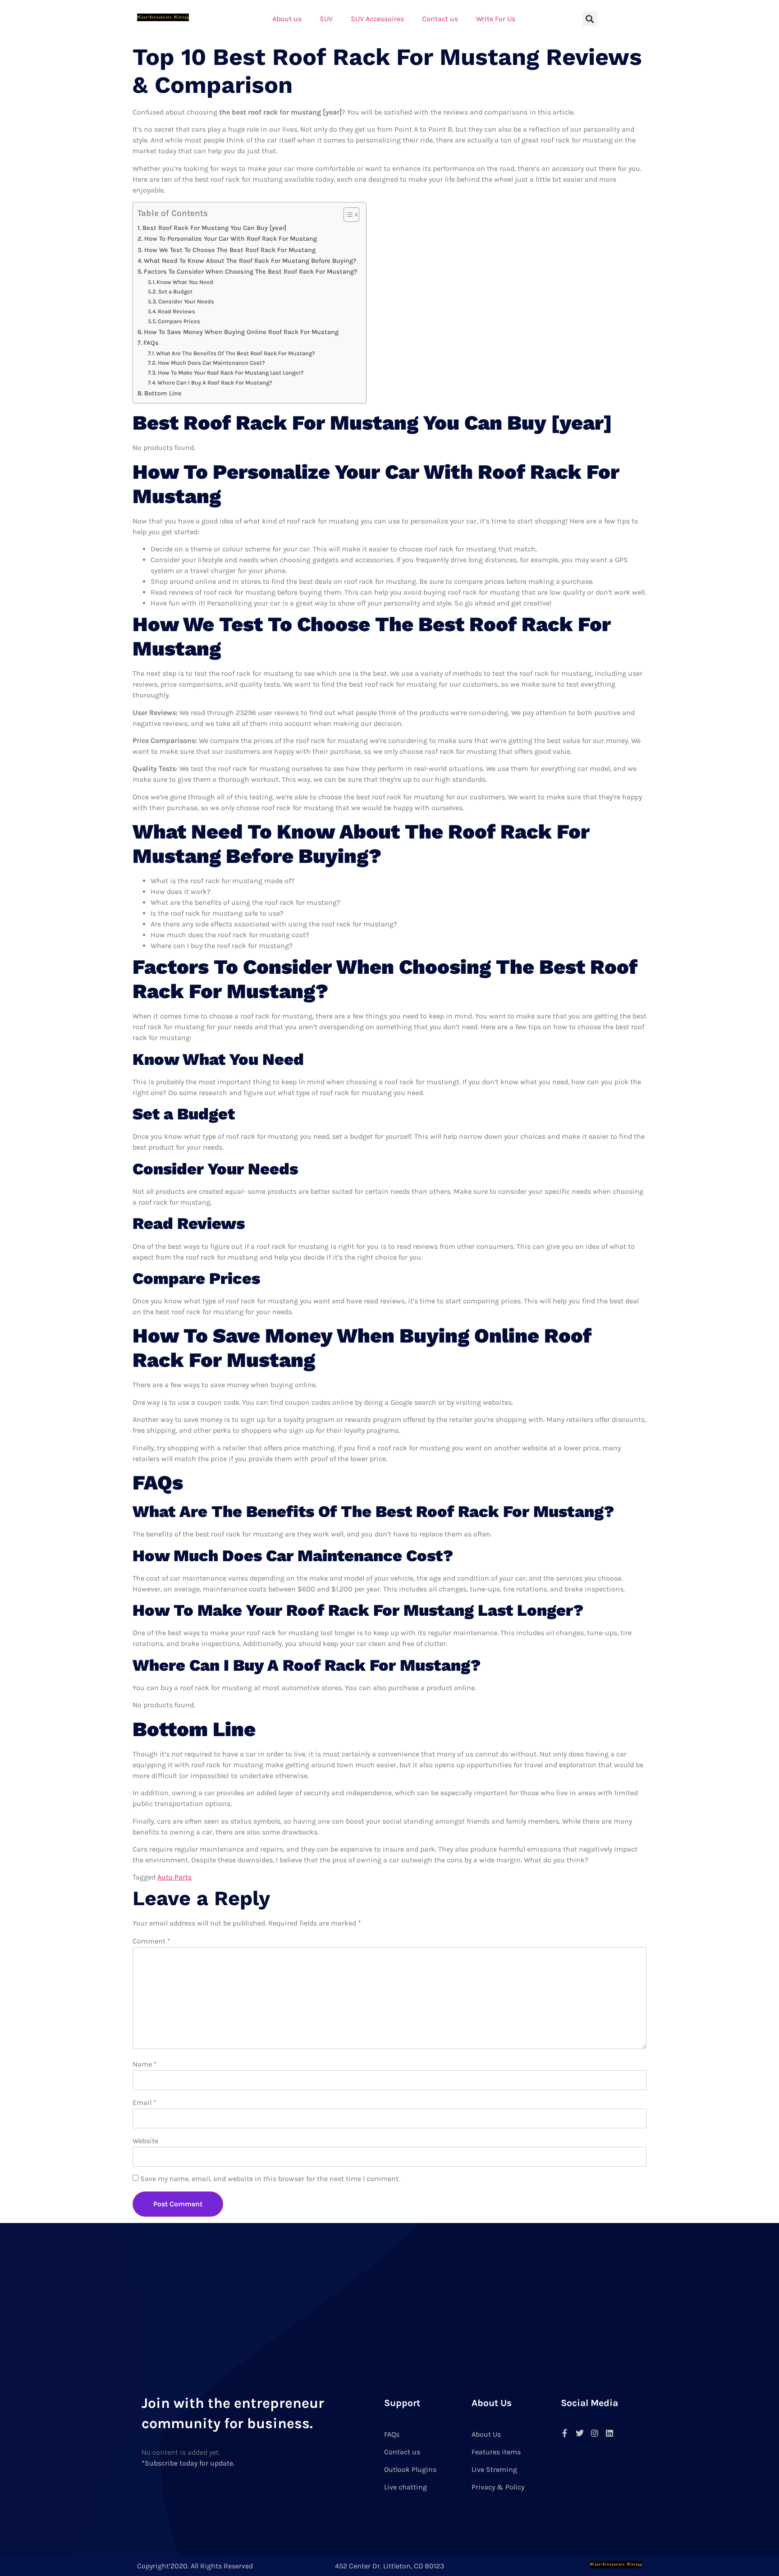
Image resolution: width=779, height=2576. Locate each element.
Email (144, 2102)
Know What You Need (185, 282)
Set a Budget (175, 291)
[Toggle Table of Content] (347, 215)
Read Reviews (176, 311)
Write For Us (496, 19)
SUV (326, 19)
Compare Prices (179, 321)
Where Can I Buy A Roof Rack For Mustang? (215, 383)
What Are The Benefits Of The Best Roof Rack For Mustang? (236, 353)
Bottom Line (163, 393)
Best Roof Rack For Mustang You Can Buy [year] (214, 228)
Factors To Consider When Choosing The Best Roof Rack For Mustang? (250, 272)
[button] (590, 19)
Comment (151, 1941)
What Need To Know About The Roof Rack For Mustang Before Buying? (250, 261)
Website (145, 2141)
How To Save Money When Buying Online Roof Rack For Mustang (241, 332)
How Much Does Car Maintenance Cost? (211, 363)
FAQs (151, 343)
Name (145, 2064)
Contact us (440, 19)
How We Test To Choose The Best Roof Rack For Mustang (230, 250)
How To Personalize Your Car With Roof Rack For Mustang (231, 239)
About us (287, 19)
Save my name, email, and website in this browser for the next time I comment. (270, 2179)
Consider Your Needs (186, 301)
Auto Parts (174, 1877)
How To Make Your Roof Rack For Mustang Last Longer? (231, 373)
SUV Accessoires (377, 19)
